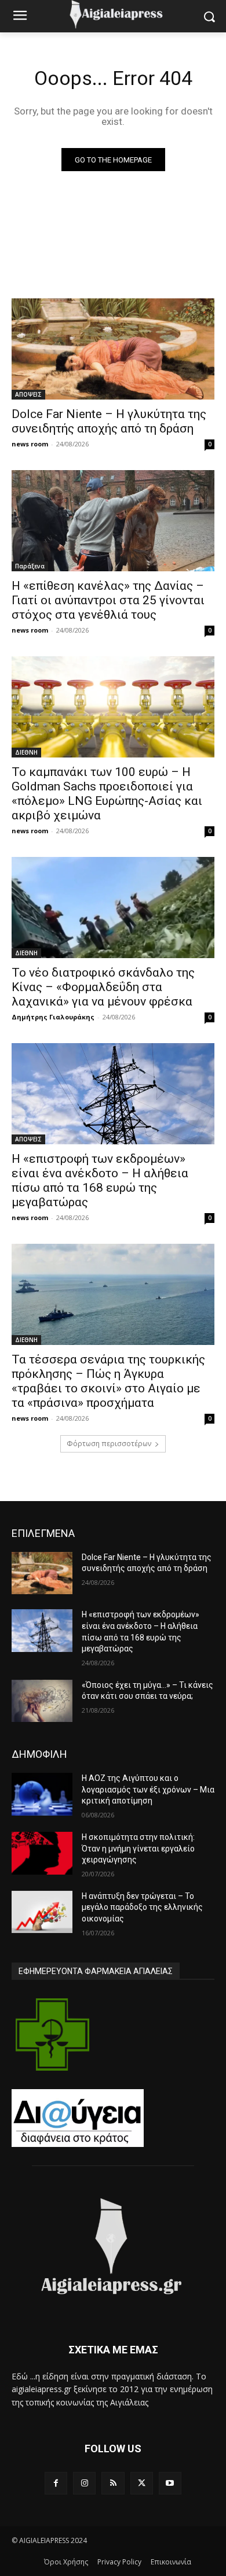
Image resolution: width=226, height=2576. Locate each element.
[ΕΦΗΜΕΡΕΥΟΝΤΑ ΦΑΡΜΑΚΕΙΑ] (52, 2034)
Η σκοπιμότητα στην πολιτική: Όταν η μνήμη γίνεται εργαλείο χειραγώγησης (138, 1848)
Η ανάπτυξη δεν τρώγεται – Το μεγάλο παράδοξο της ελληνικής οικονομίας (142, 1907)
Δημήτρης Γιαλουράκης (53, 1017)
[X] (142, 2483)
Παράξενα (30, 566)
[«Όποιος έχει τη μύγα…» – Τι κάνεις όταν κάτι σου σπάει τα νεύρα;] (42, 1701)
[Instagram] (84, 2483)
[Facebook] (56, 2483)
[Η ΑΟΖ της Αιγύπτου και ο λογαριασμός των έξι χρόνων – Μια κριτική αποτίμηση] (42, 1794)
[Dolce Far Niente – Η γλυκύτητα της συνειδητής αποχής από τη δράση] (113, 349)
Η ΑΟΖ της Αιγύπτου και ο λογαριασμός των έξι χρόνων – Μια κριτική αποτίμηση (148, 1789)
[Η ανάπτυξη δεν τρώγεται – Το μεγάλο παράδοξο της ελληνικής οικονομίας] (42, 1912)
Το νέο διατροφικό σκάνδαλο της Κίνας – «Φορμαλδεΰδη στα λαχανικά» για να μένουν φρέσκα (103, 987)
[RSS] (113, 2483)
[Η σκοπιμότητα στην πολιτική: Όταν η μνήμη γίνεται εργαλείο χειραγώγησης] (42, 1853)
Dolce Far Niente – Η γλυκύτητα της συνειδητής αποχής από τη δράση (109, 421)
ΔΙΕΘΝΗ (26, 752)
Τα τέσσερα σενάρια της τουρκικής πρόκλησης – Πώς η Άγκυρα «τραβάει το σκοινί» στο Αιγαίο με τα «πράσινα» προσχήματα (108, 1381)
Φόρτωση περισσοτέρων (109, 1444)
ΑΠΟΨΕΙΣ (28, 394)
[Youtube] (170, 2483)
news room (30, 444)
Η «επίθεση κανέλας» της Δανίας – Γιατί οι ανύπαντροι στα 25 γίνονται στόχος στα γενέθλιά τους (108, 600)
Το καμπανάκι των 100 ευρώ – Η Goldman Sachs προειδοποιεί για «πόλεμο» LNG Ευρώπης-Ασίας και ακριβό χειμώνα (107, 794)
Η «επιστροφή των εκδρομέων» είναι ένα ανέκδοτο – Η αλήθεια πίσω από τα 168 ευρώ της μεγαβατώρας (100, 1180)
